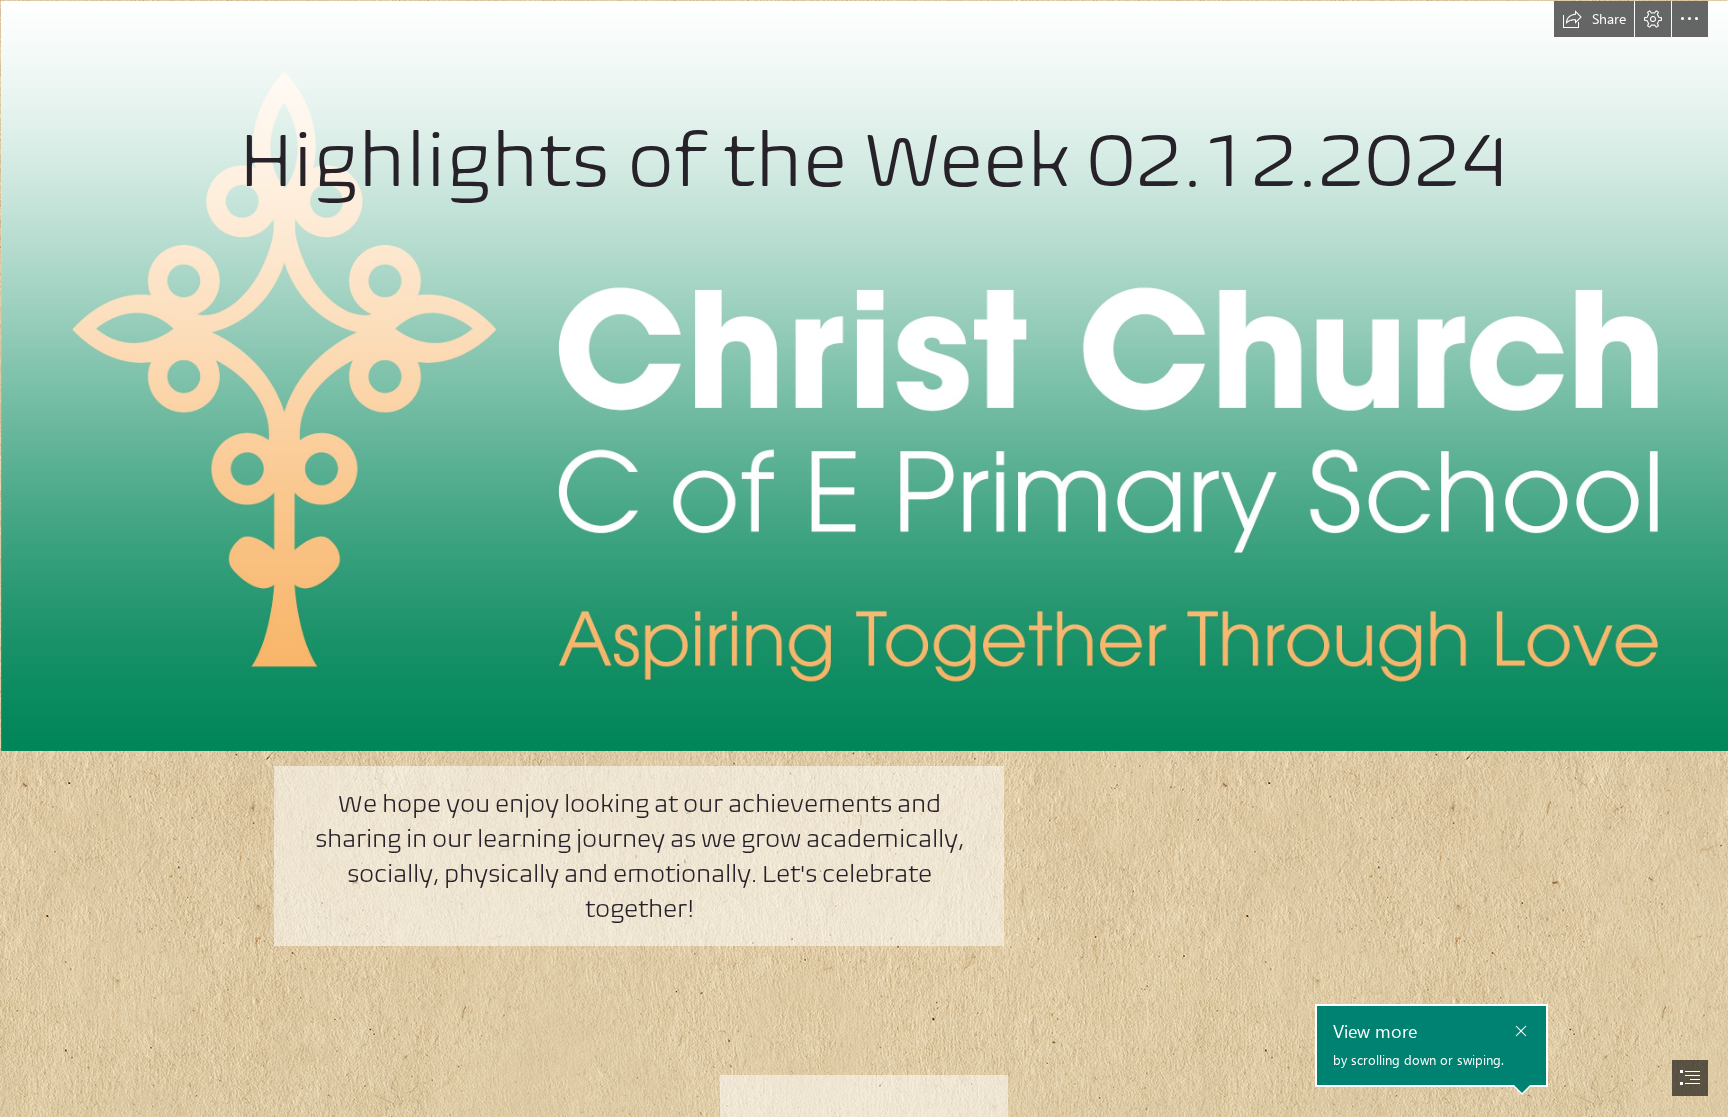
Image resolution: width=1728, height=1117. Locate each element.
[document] (864, 558)
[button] (1594, 19)
